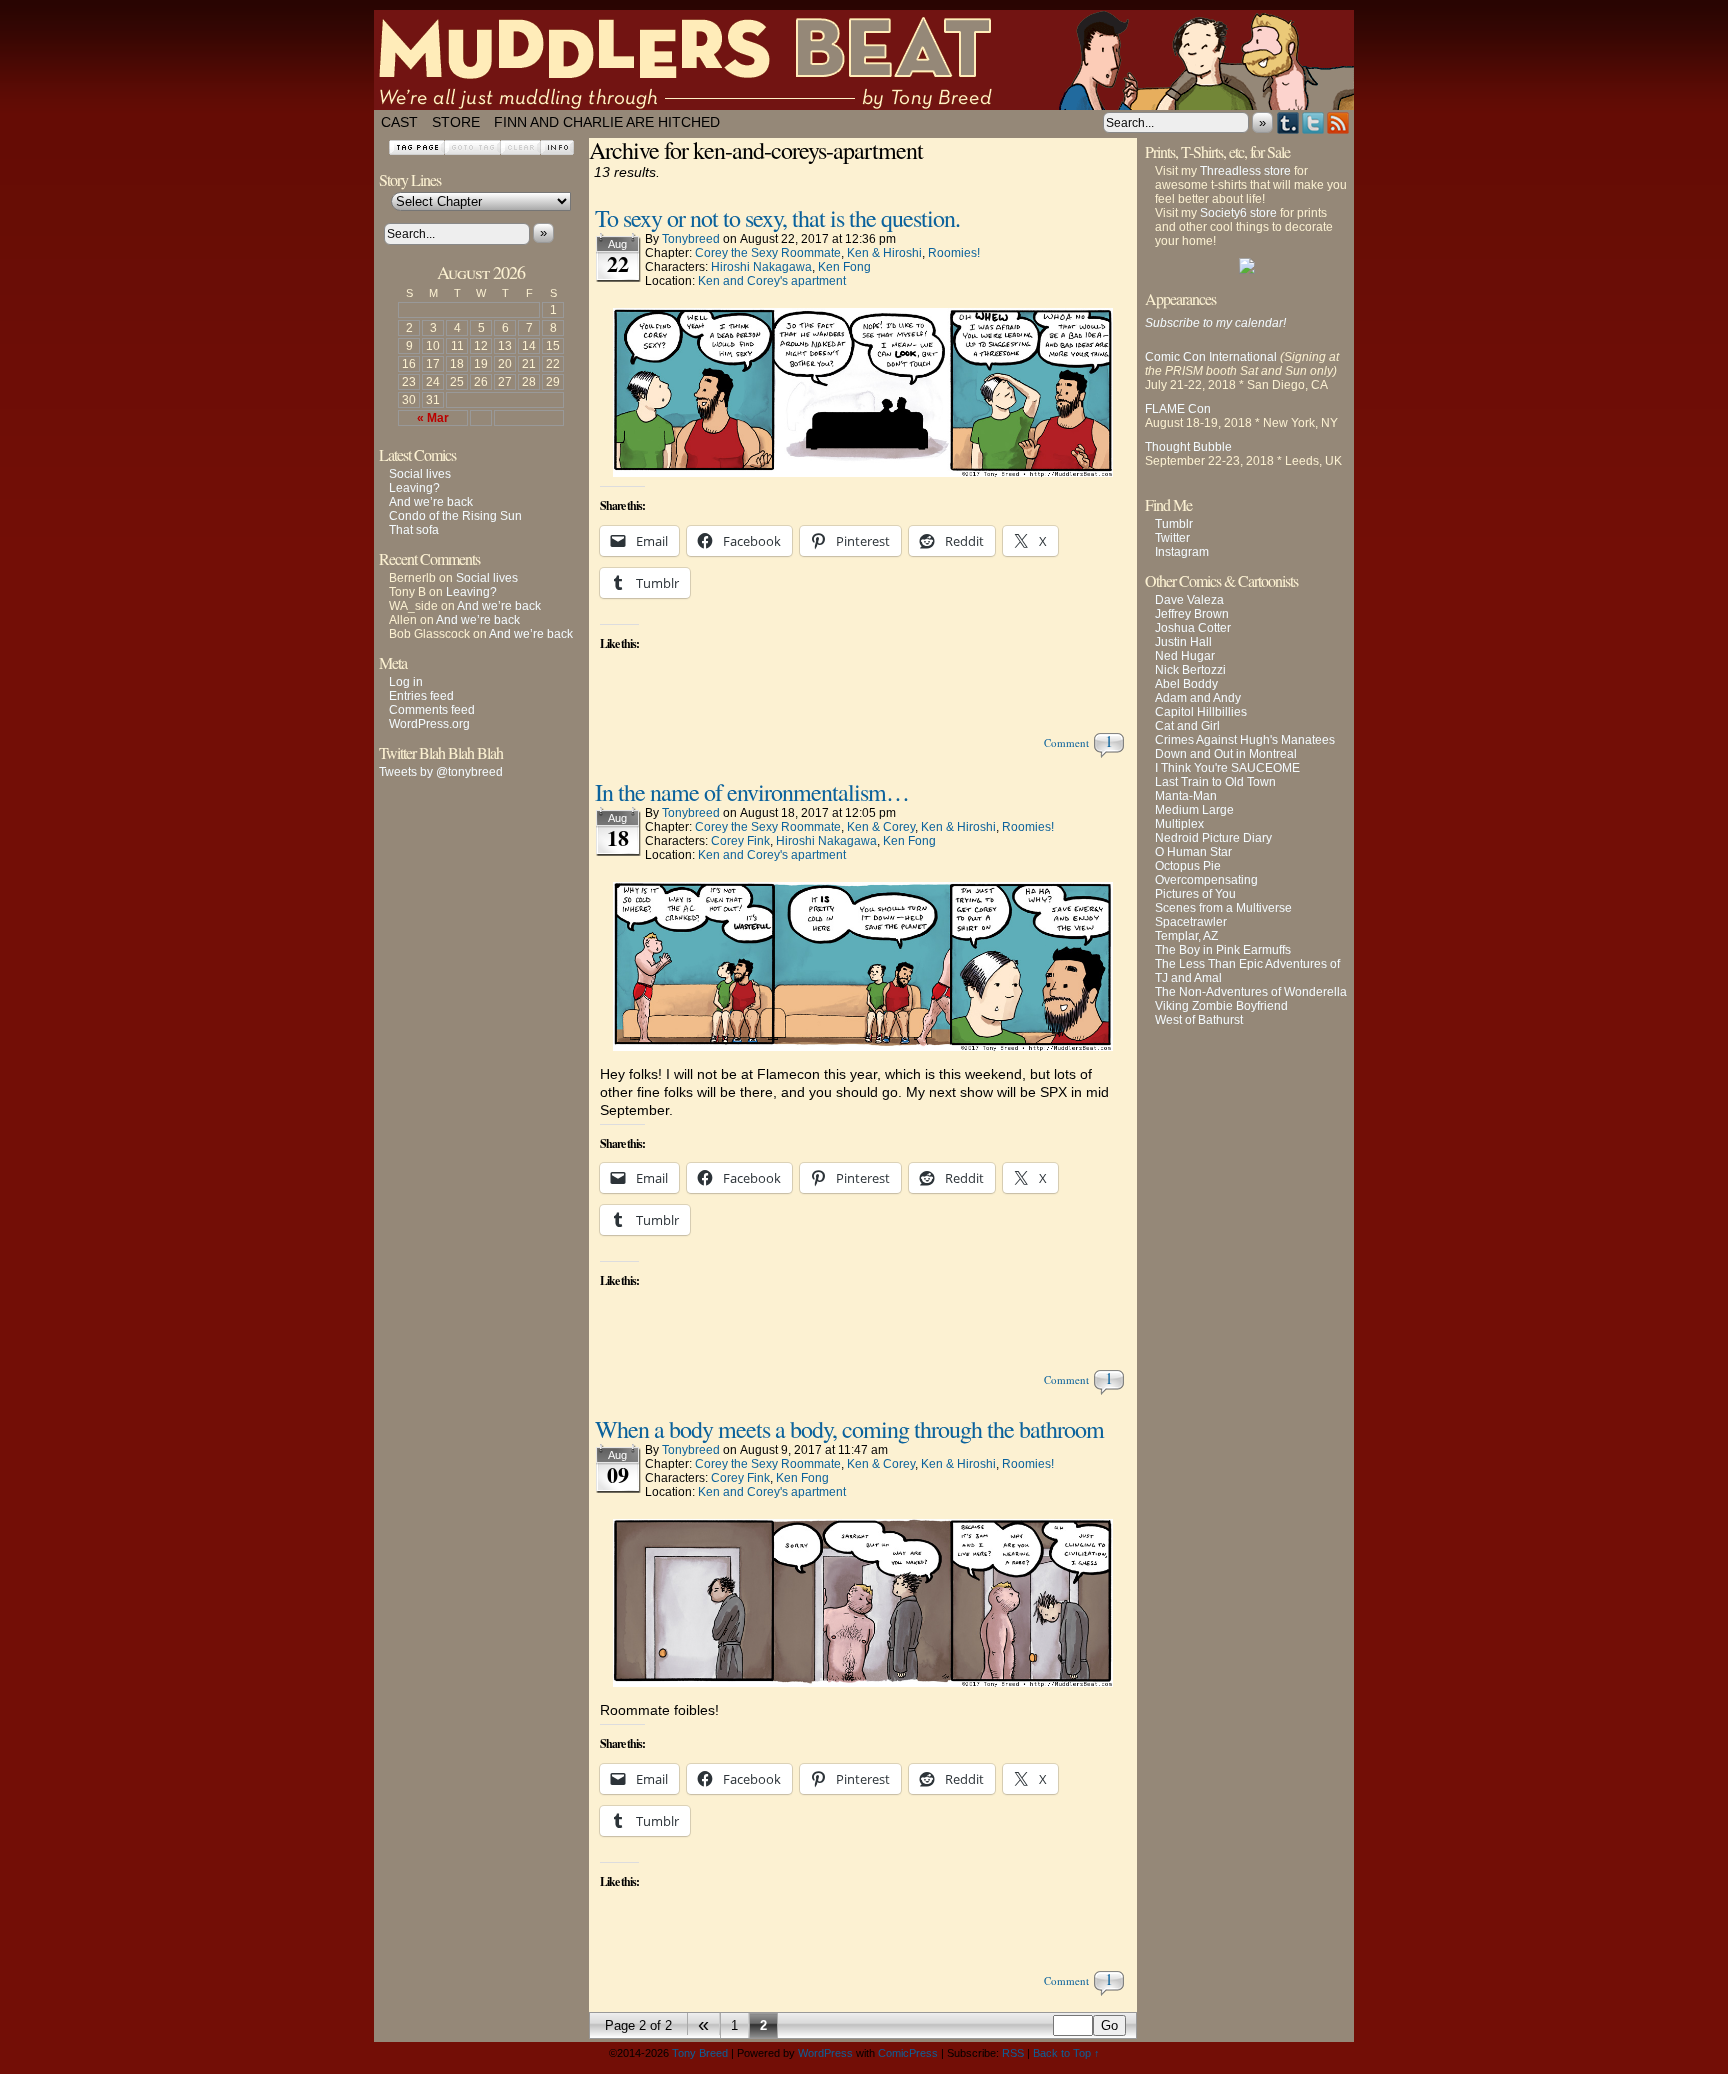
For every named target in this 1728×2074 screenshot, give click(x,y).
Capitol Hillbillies (1201, 712)
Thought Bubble (1188, 447)
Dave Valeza (1189, 600)
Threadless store (1245, 171)
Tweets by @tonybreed (441, 772)
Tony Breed (700, 2053)
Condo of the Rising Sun (455, 516)
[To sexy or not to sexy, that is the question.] (863, 472)
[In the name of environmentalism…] (863, 1046)
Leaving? (414, 488)
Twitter (1313, 122)
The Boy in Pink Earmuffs (1223, 950)
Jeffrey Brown (1192, 614)
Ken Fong (844, 267)
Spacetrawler (1191, 922)
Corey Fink (740, 841)
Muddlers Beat (864, 60)
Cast (399, 122)
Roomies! (954, 253)
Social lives (420, 474)
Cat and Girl (1187, 726)
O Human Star (1193, 852)
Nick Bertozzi (1190, 670)
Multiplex (1179, 824)
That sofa (414, 530)
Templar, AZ (1186, 936)
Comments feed (432, 710)
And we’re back (431, 502)
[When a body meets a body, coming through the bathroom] (863, 1682)
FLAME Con (1178, 409)
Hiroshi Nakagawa (761, 267)
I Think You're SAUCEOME (1227, 768)
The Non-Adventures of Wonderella (1251, 992)
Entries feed (421, 696)
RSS (1338, 122)
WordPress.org (429, 724)
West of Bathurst (1199, 1020)
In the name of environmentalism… (752, 792)
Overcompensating (1206, 880)
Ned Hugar (1185, 656)
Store (456, 122)
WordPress (825, 2053)
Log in (406, 682)
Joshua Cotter (1193, 628)
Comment (1069, 742)
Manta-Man (1186, 796)
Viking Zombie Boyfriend (1221, 1006)
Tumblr (1288, 122)
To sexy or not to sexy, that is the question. (777, 218)
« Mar (433, 418)
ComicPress (908, 2053)
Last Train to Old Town (1215, 782)
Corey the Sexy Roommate (768, 253)
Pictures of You (1195, 894)
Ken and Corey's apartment (772, 281)
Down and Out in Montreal (1226, 754)
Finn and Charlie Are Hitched (607, 122)
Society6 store (1238, 213)
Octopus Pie (1188, 866)
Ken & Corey (881, 827)
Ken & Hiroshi (884, 253)
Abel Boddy (1186, 684)
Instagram (1182, 552)
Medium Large (1194, 810)
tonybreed (691, 239)
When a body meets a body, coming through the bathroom (849, 1429)
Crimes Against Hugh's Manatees (1245, 740)
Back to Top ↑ (1066, 2053)
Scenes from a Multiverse (1223, 908)
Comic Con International (1211, 357)
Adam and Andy (1198, 698)
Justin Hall (1183, 642)
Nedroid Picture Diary (1213, 838)
